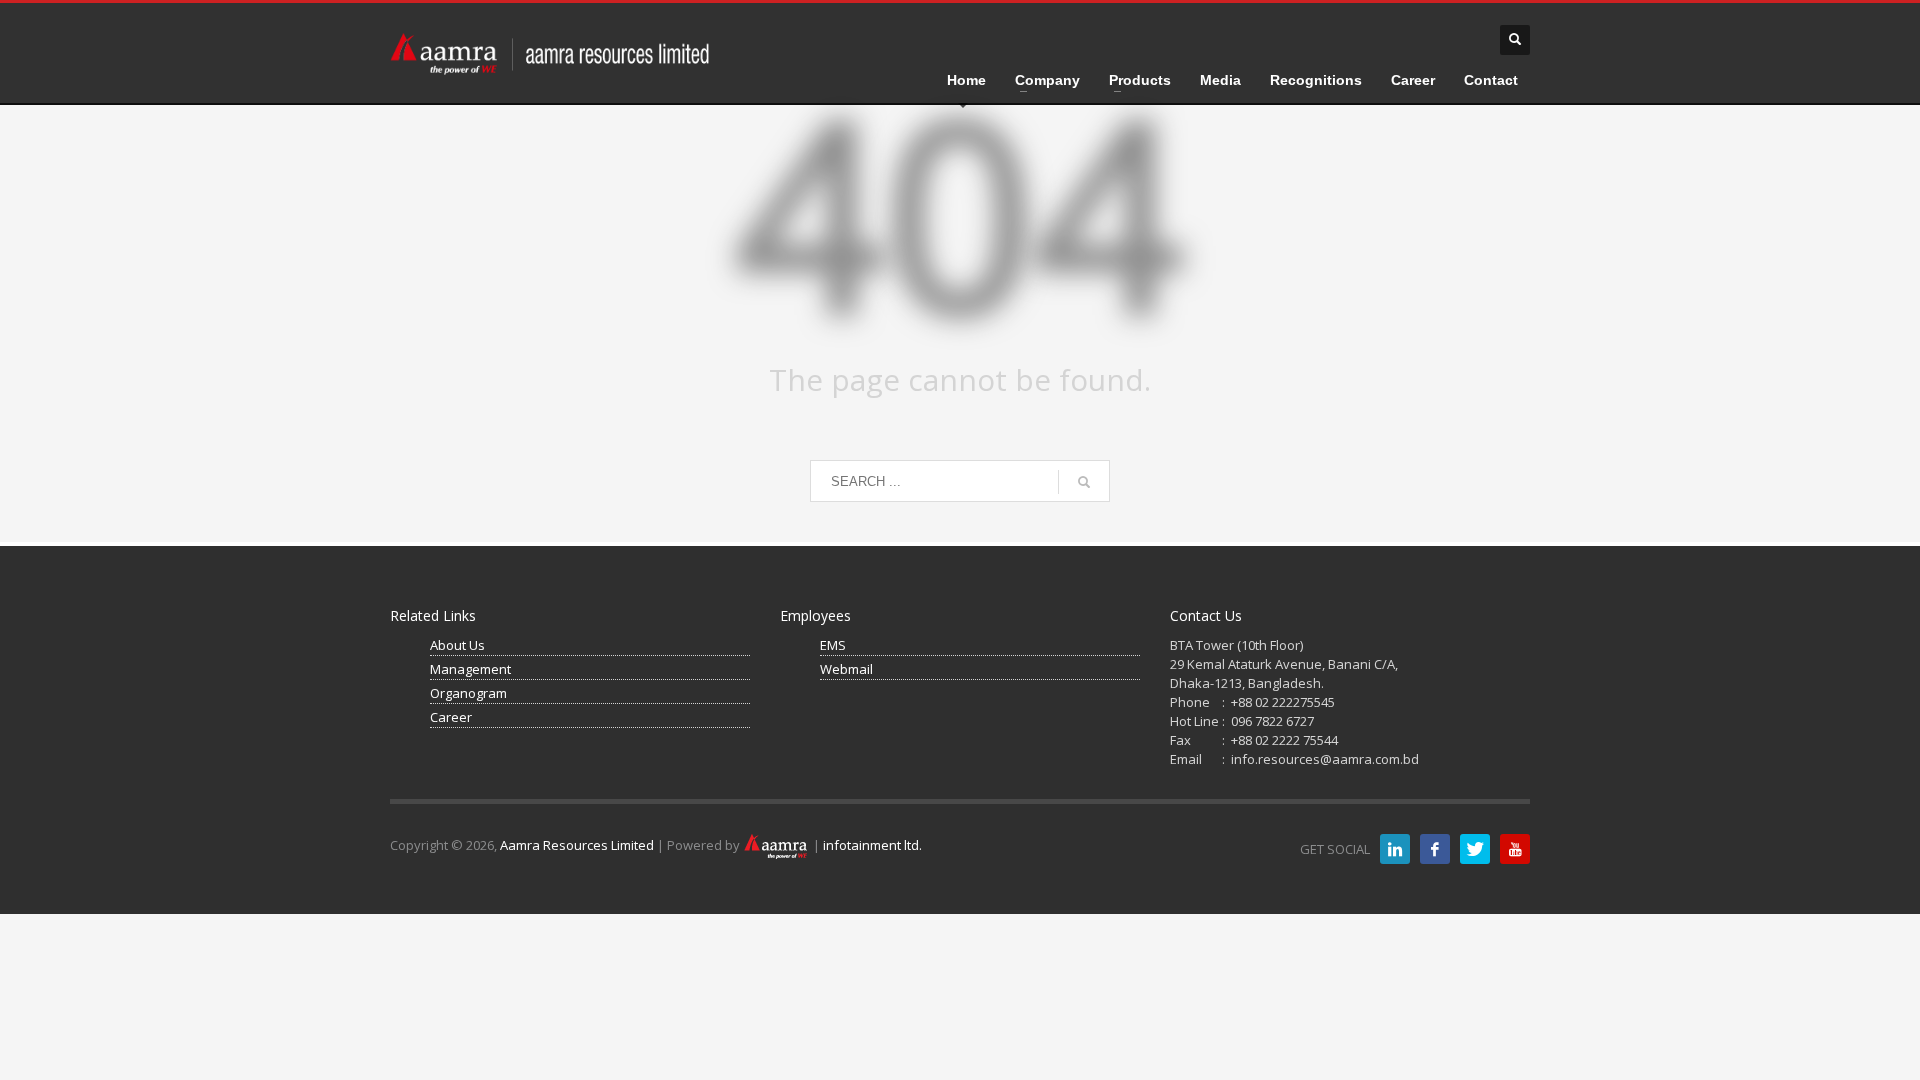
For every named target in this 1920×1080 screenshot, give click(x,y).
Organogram (468, 693)
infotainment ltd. (872, 845)
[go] (1084, 482)
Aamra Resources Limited (577, 845)
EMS (833, 645)
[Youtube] (1515, 849)
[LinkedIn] (1395, 849)
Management (470, 669)
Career (451, 717)
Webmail (846, 669)
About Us (457, 645)
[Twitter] (1475, 849)
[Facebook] (1435, 849)
